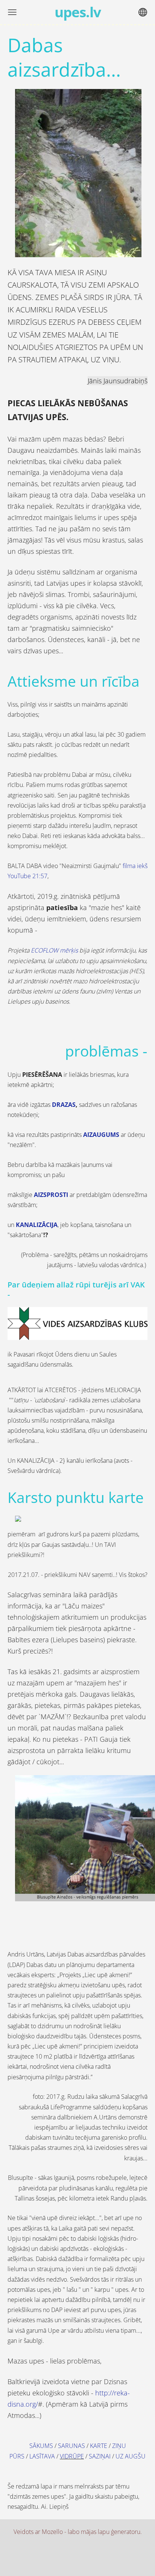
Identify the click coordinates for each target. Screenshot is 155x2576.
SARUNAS (71, 2446)
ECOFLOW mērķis (55, 950)
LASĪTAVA (42, 2456)
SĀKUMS (41, 2446)
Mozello (52, 2532)
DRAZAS (64, 1105)
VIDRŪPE (72, 2456)
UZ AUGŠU (131, 2456)
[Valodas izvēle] (143, 12)
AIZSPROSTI (51, 1195)
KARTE (99, 2446)
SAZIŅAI (100, 2456)
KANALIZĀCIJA (37, 1225)
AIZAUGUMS (101, 1135)
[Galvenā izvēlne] (12, 12)
